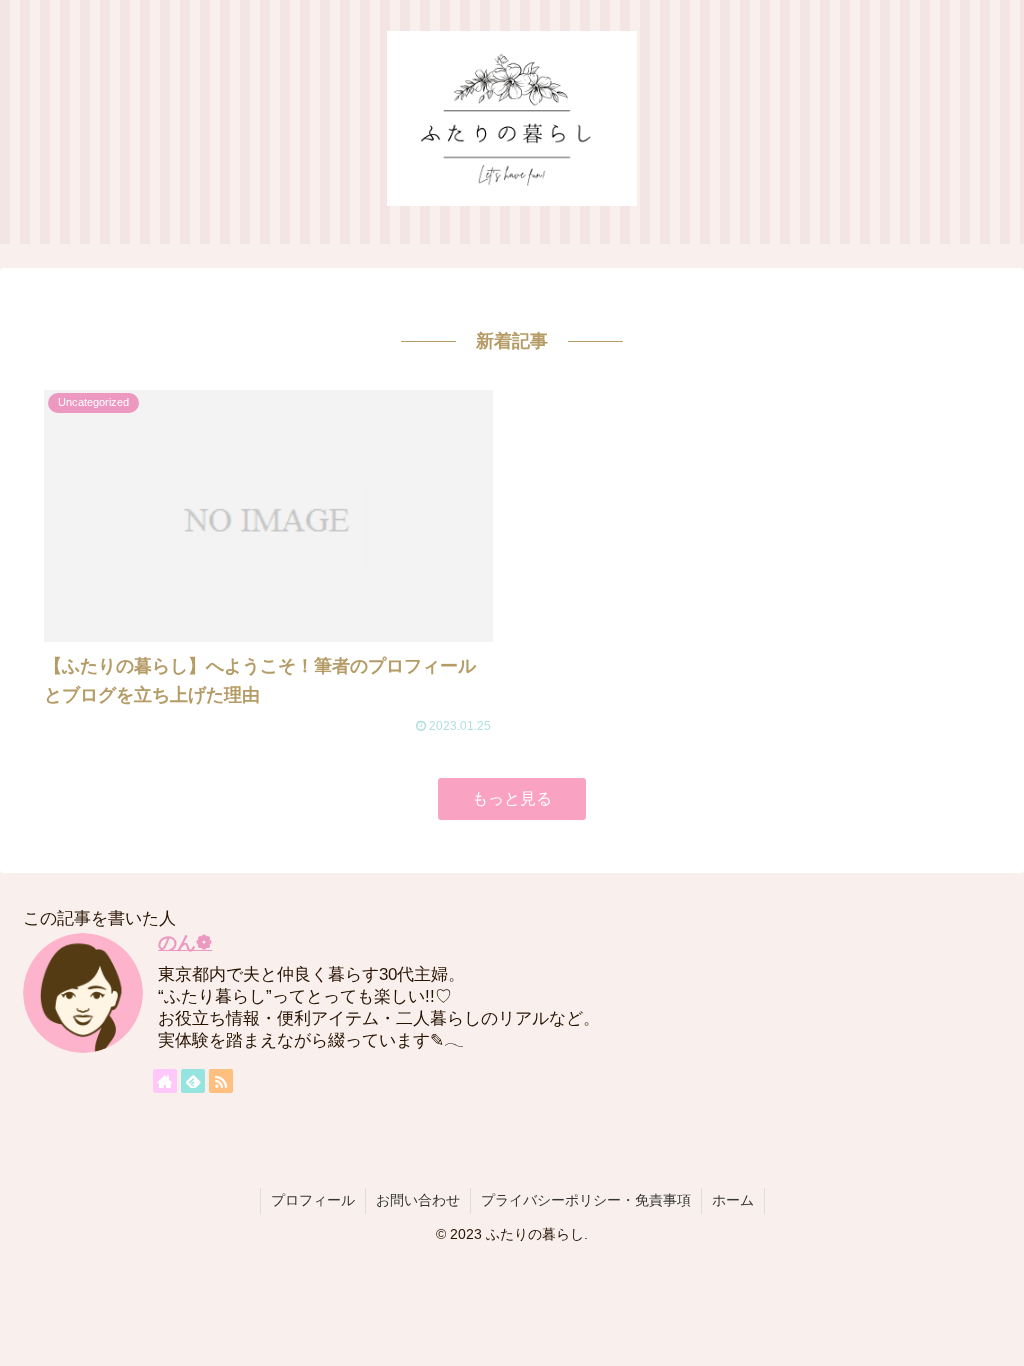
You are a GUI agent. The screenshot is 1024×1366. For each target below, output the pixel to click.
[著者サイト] (165, 1081)
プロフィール (313, 1200)
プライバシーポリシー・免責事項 (586, 1200)
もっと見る (512, 798)
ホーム (733, 1200)
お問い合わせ (418, 1200)
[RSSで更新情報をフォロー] (221, 1081)
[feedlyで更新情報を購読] (193, 1081)
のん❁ (185, 942)
